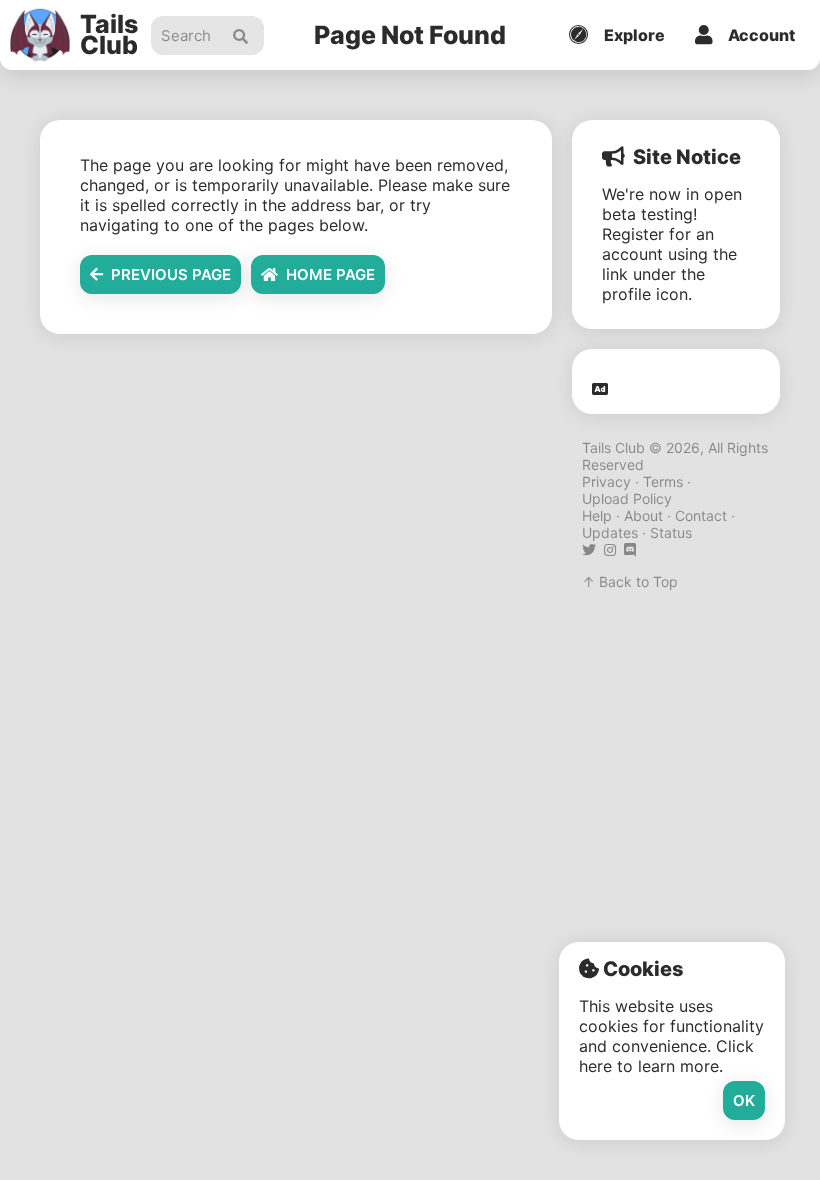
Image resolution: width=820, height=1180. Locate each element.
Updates (610, 532)
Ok (744, 1100)
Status (671, 532)
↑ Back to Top (630, 581)
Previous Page (167, 274)
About (643, 515)
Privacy (606, 481)
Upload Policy (627, 498)
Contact (701, 515)
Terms (663, 481)
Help (597, 515)
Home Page (326, 274)
